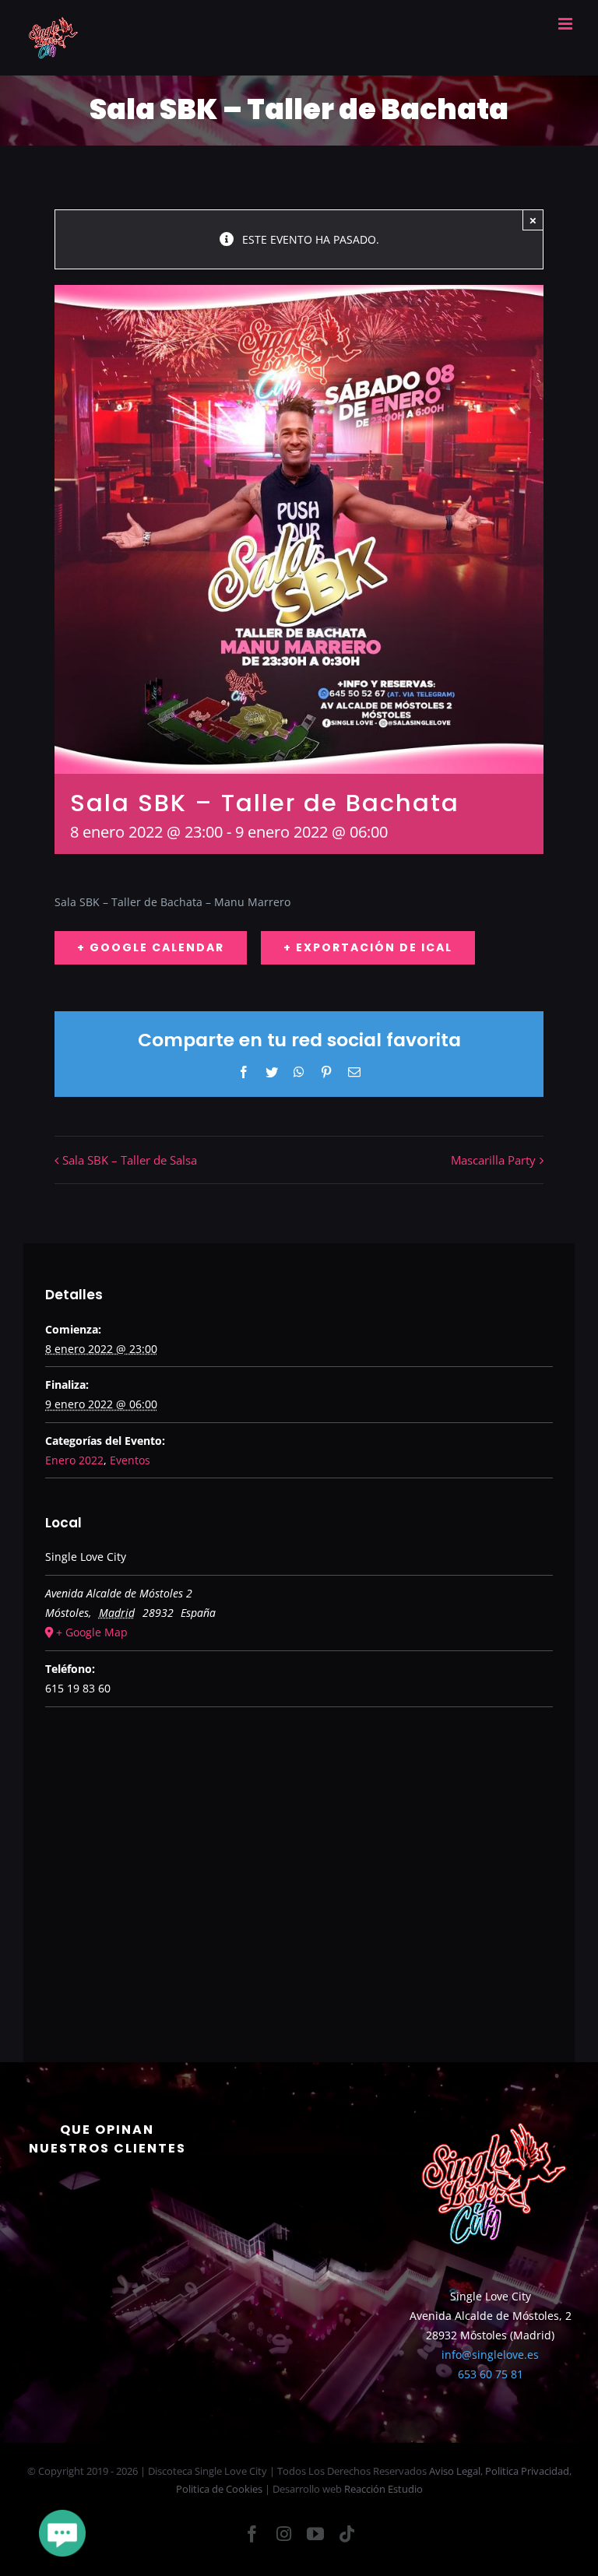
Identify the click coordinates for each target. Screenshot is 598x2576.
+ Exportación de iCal (368, 947)
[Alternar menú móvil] (566, 24)
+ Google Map (92, 1632)
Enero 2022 (74, 1460)
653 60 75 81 (491, 2374)
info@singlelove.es (490, 2355)
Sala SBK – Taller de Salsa (130, 1160)
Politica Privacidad (527, 2471)
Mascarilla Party (493, 1160)
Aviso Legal (455, 2471)
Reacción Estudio (383, 2489)
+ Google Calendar (151, 947)
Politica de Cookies (219, 2489)
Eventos (130, 1460)
